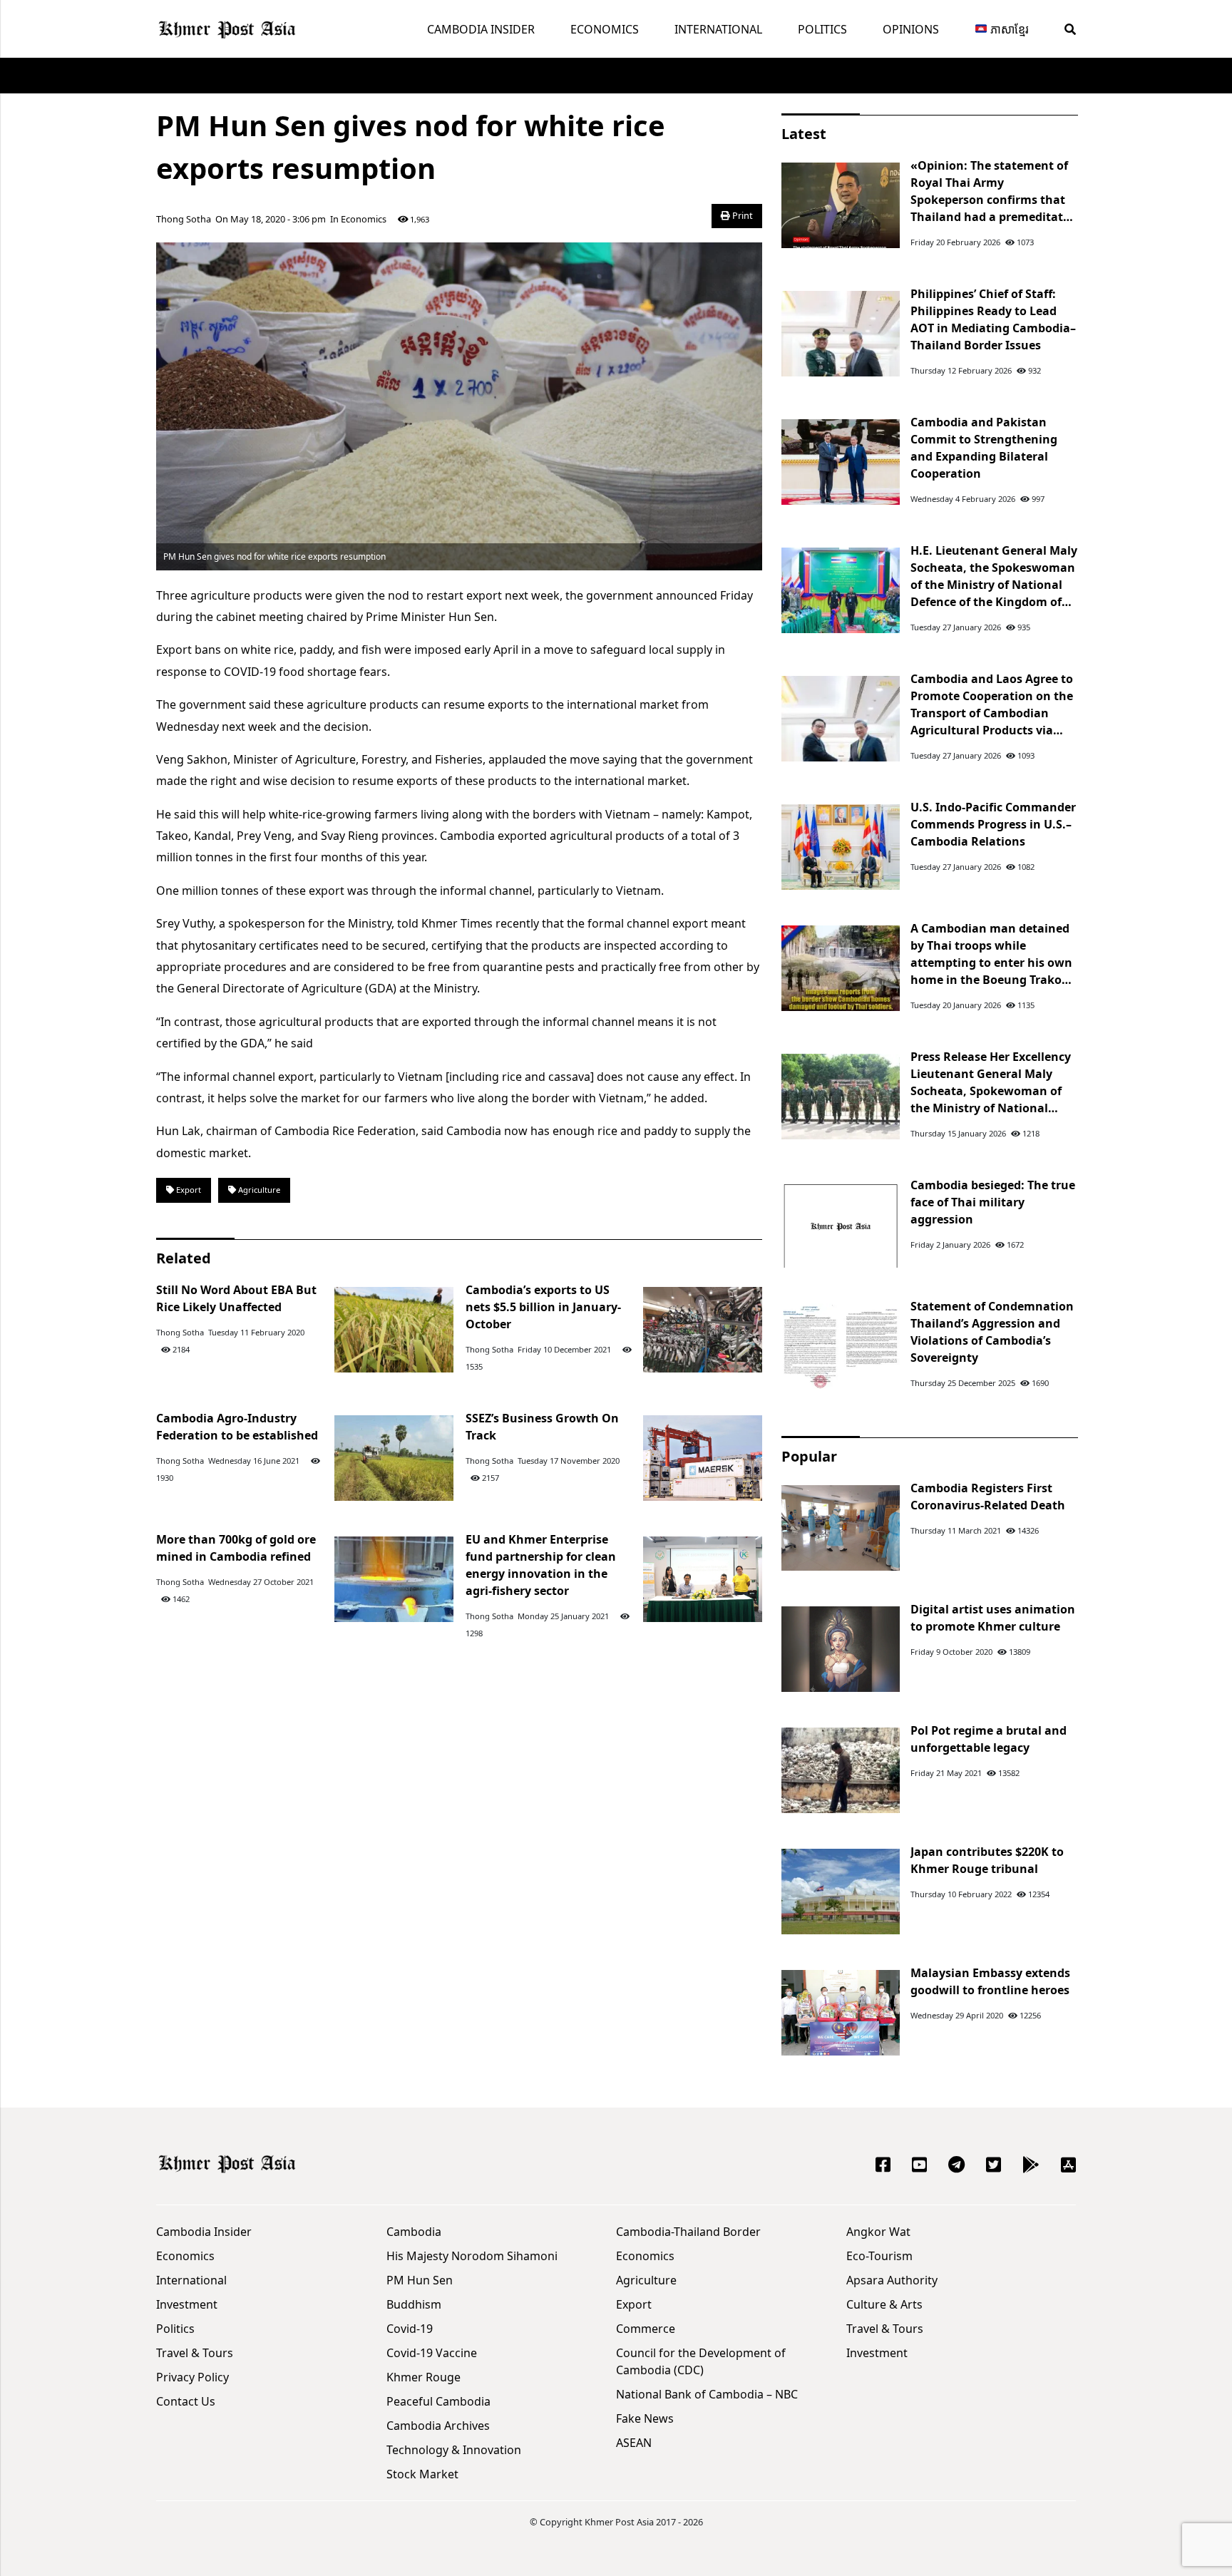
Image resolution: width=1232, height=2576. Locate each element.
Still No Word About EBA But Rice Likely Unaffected (236, 1298)
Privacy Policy (192, 2377)
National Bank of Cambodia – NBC (707, 2394)
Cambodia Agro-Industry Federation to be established (237, 1427)
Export (188, 1190)
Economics (605, 29)
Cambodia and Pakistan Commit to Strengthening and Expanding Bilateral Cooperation (984, 448)
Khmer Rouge (423, 2377)
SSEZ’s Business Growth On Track (542, 1427)
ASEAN (634, 2443)
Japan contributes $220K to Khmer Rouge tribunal (987, 1860)
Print (741, 215)
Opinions (911, 29)
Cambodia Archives (438, 2426)
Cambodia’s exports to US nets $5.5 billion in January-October (543, 1307)
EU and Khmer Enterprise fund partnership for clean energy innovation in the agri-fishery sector (541, 1565)
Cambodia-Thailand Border (688, 2232)
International (718, 29)
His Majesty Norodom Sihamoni (472, 2256)
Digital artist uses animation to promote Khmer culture (993, 1618)
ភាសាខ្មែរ (1008, 29)
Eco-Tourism (879, 2256)
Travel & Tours (195, 2353)
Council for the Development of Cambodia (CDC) (701, 2361)
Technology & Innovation (454, 2450)
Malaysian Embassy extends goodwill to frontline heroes (990, 1981)
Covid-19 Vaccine (432, 2353)
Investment (187, 2304)
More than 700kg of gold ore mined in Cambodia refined (236, 1548)
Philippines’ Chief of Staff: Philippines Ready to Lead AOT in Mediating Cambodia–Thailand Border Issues (993, 319)
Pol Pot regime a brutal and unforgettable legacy (989, 1739)
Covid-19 (410, 2329)
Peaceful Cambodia (438, 2401)
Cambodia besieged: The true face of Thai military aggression (993, 1202)
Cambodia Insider (481, 29)
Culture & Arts (884, 2304)
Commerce (646, 2329)
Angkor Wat (878, 2232)
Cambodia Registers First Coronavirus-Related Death (988, 1497)
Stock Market (422, 2474)
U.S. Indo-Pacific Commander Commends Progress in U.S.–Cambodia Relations (993, 824)
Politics (822, 29)
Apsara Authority (892, 2280)
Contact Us (186, 2401)
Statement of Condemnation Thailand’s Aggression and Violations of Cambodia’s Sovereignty (992, 1332)
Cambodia (414, 2232)
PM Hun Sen (420, 2280)
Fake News (645, 2418)
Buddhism (414, 2304)
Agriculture (258, 1190)
